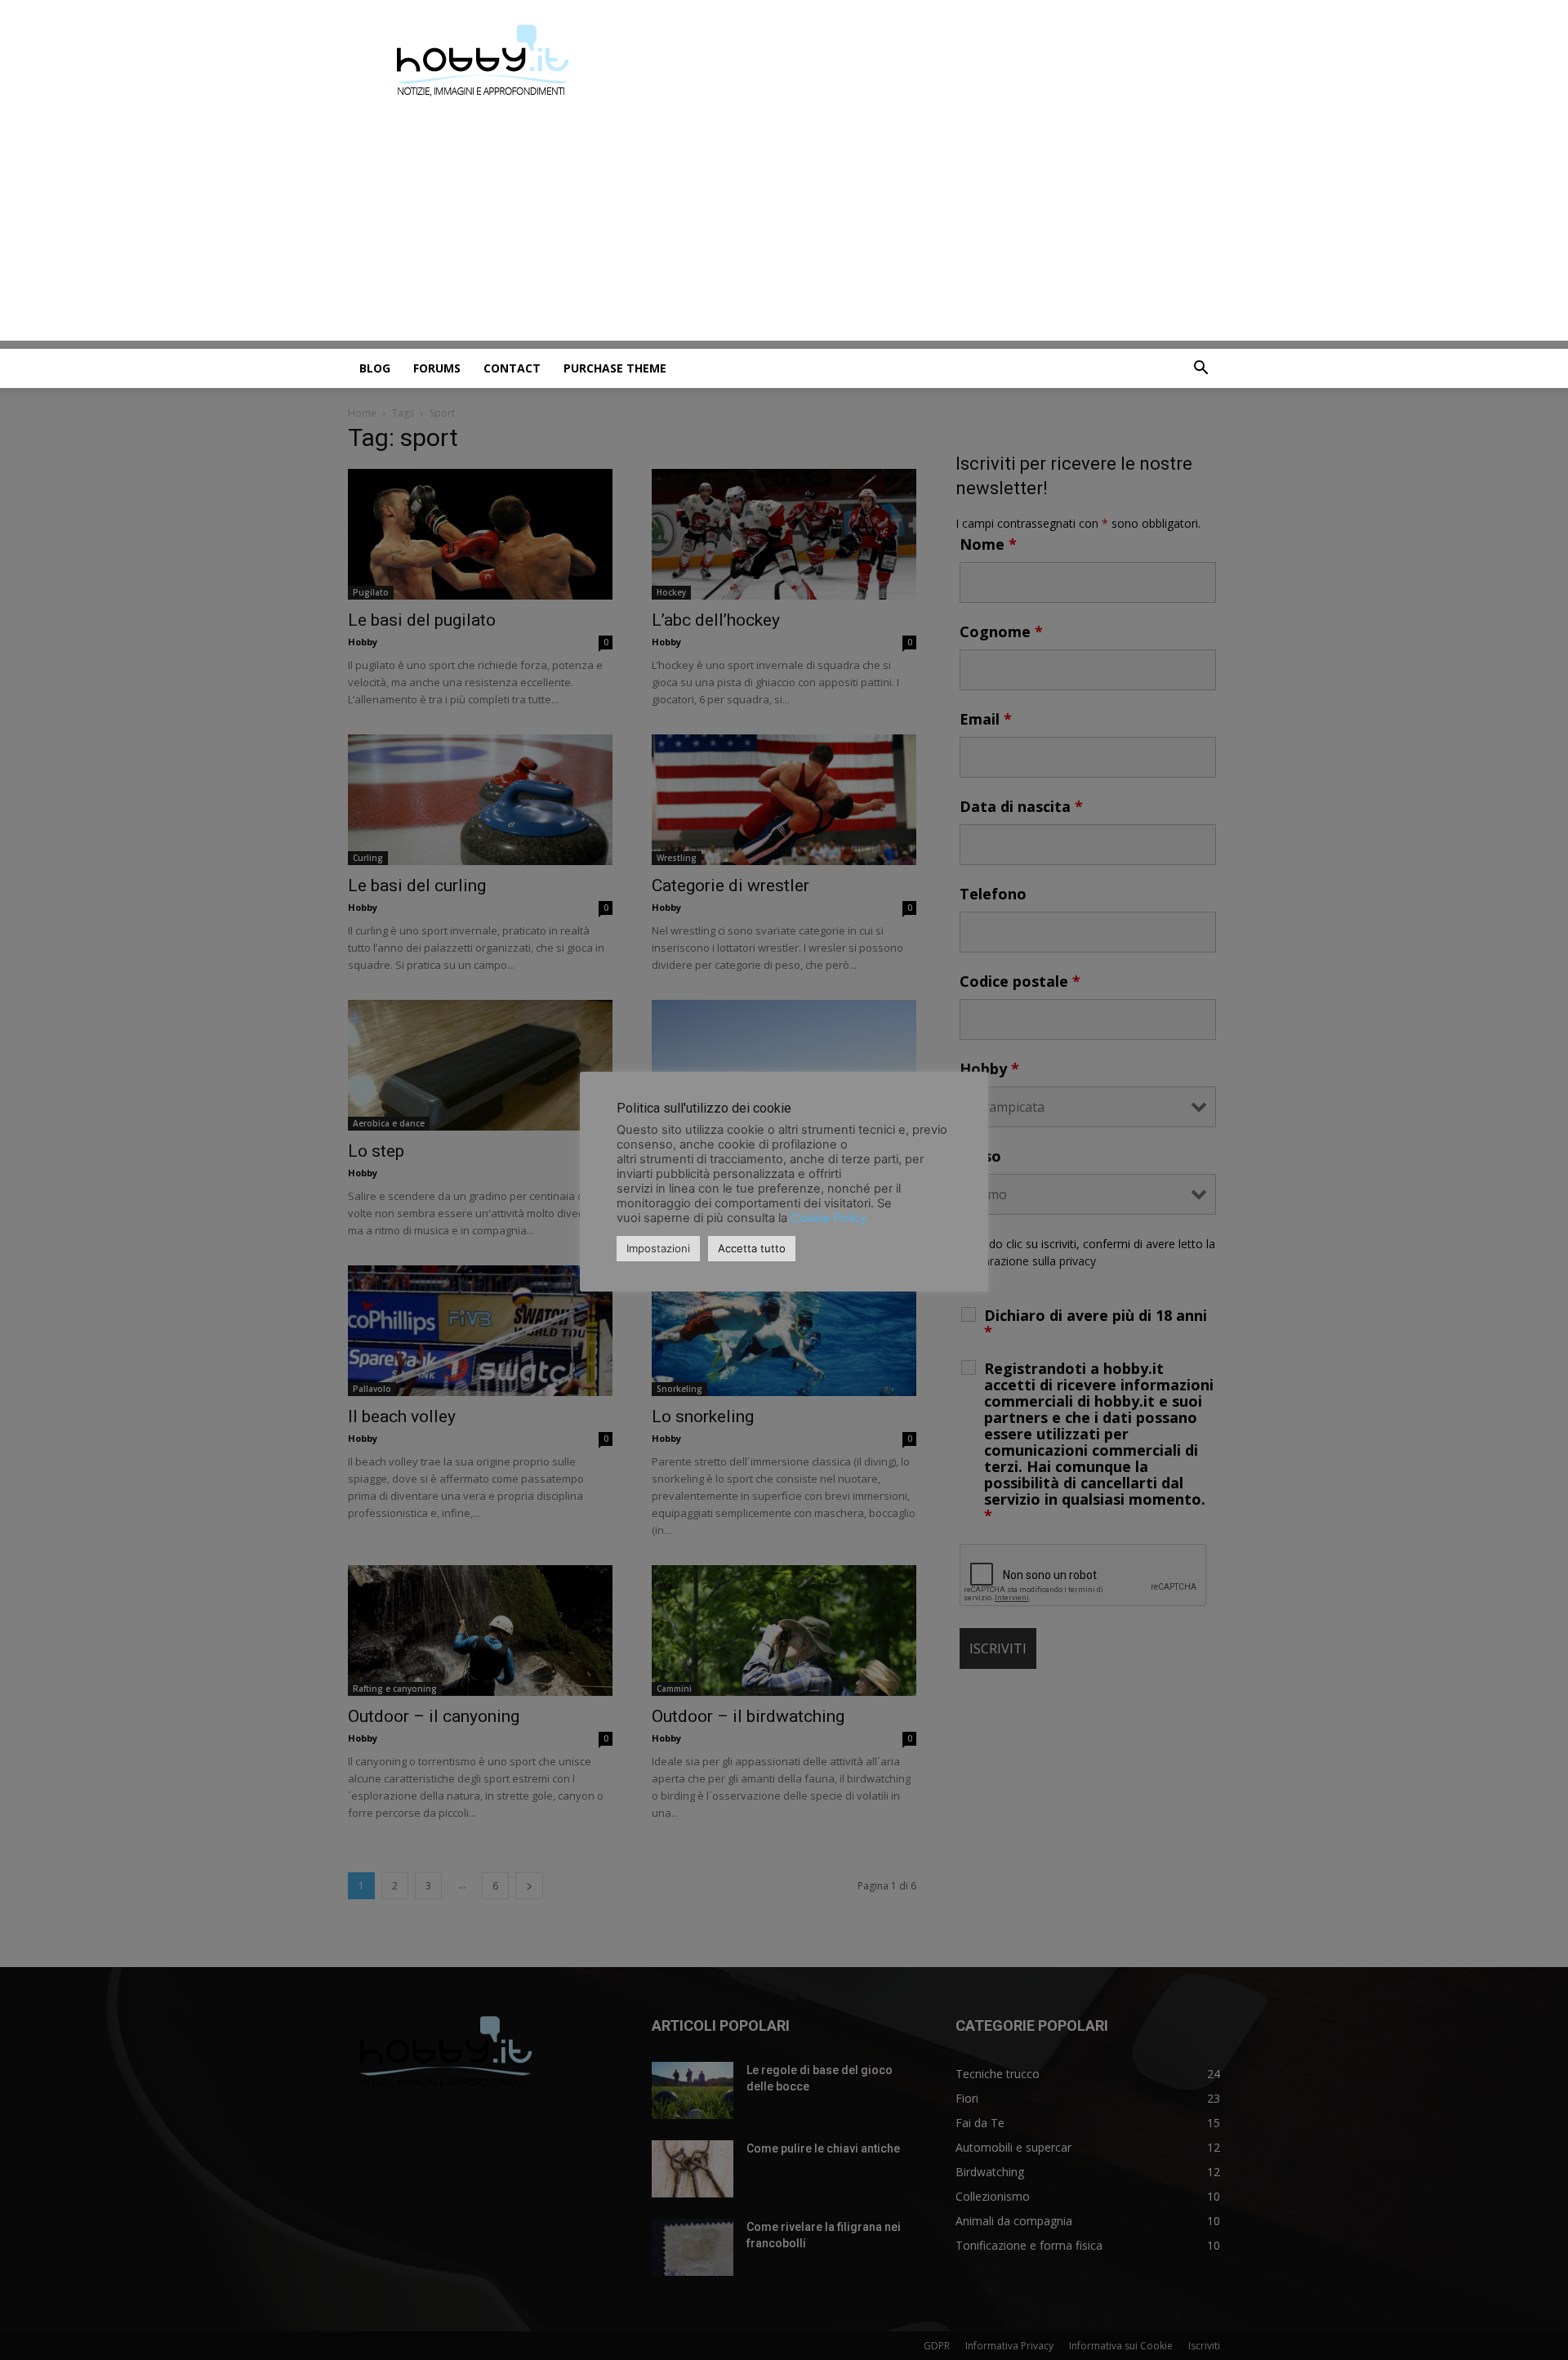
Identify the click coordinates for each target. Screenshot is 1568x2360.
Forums (437, 368)
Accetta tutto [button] (752, 1248)
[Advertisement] (784, 226)
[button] (1200, 370)
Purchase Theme (615, 368)
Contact (512, 368)
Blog (375, 368)
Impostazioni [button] (658, 1248)
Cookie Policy (829, 1218)
